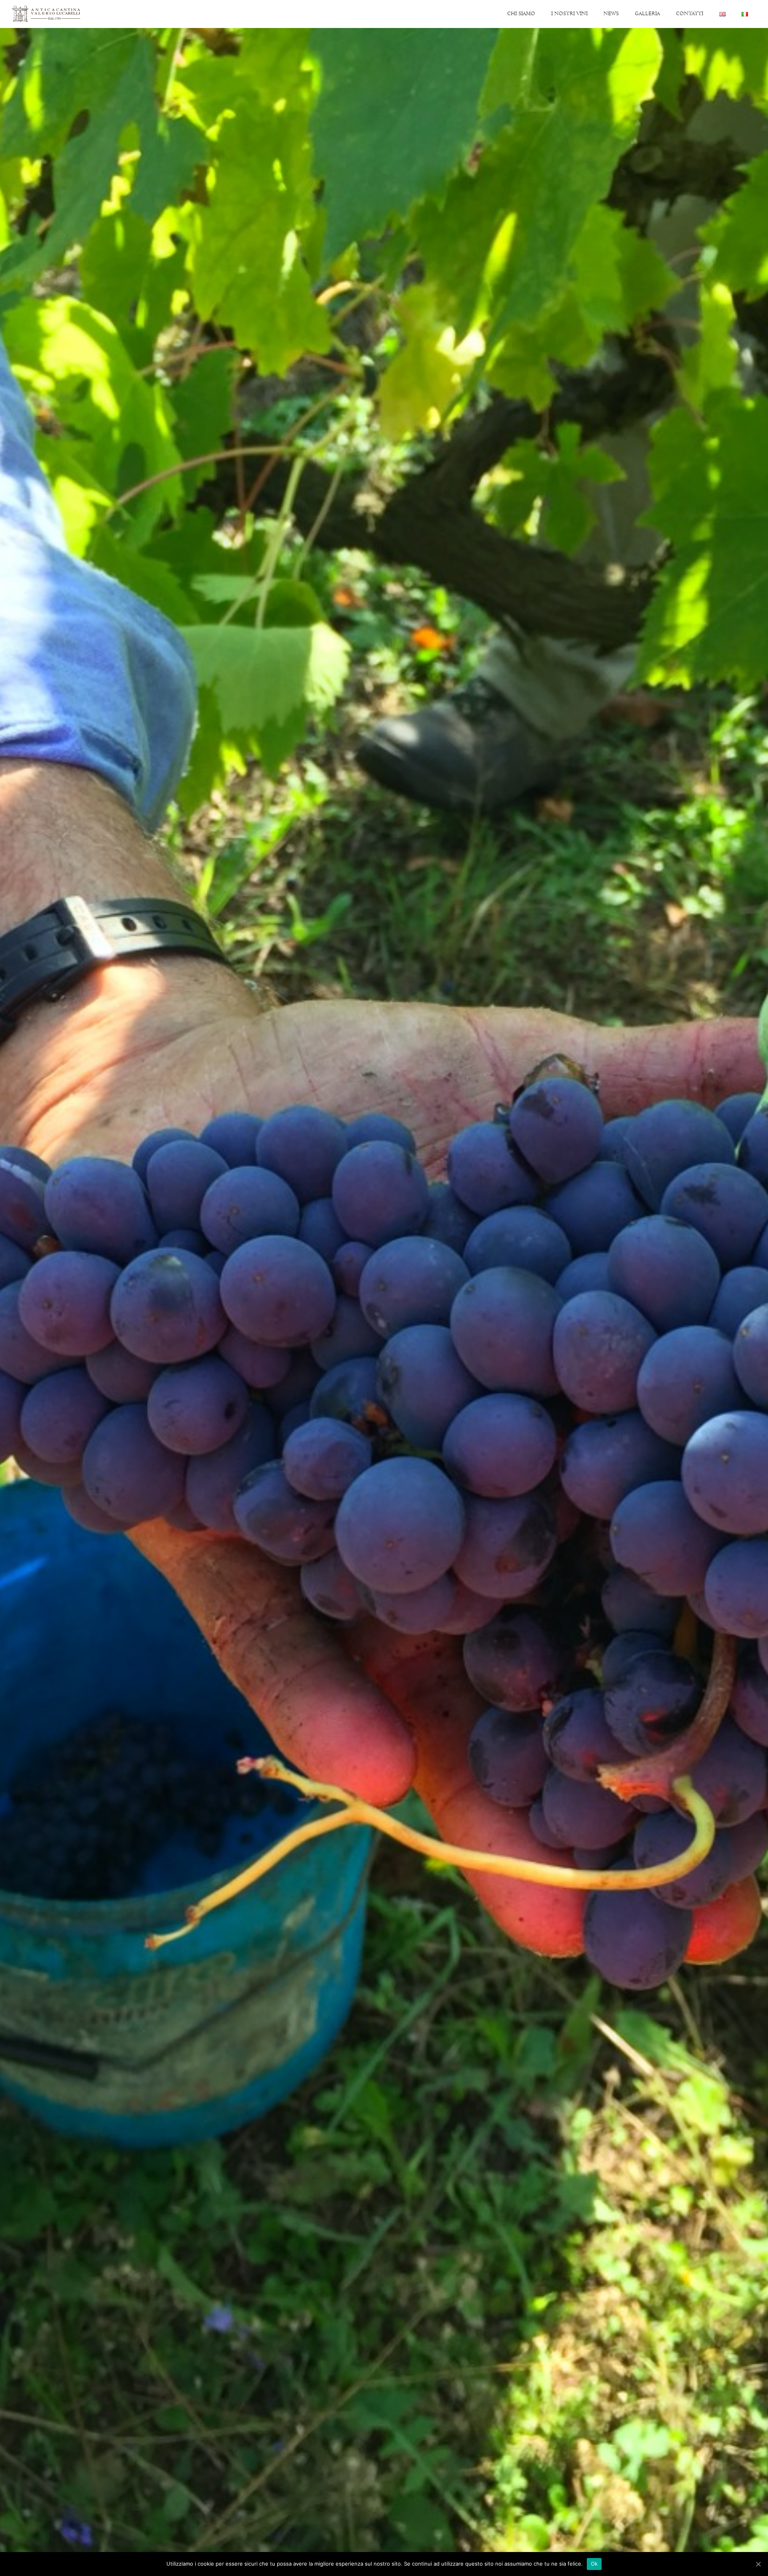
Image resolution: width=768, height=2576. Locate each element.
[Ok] (758, 2564)
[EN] (722, 14)
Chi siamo (521, 14)
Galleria (647, 14)
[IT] (745, 14)
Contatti (690, 14)
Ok (594, 2564)
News (611, 14)
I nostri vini (569, 14)
